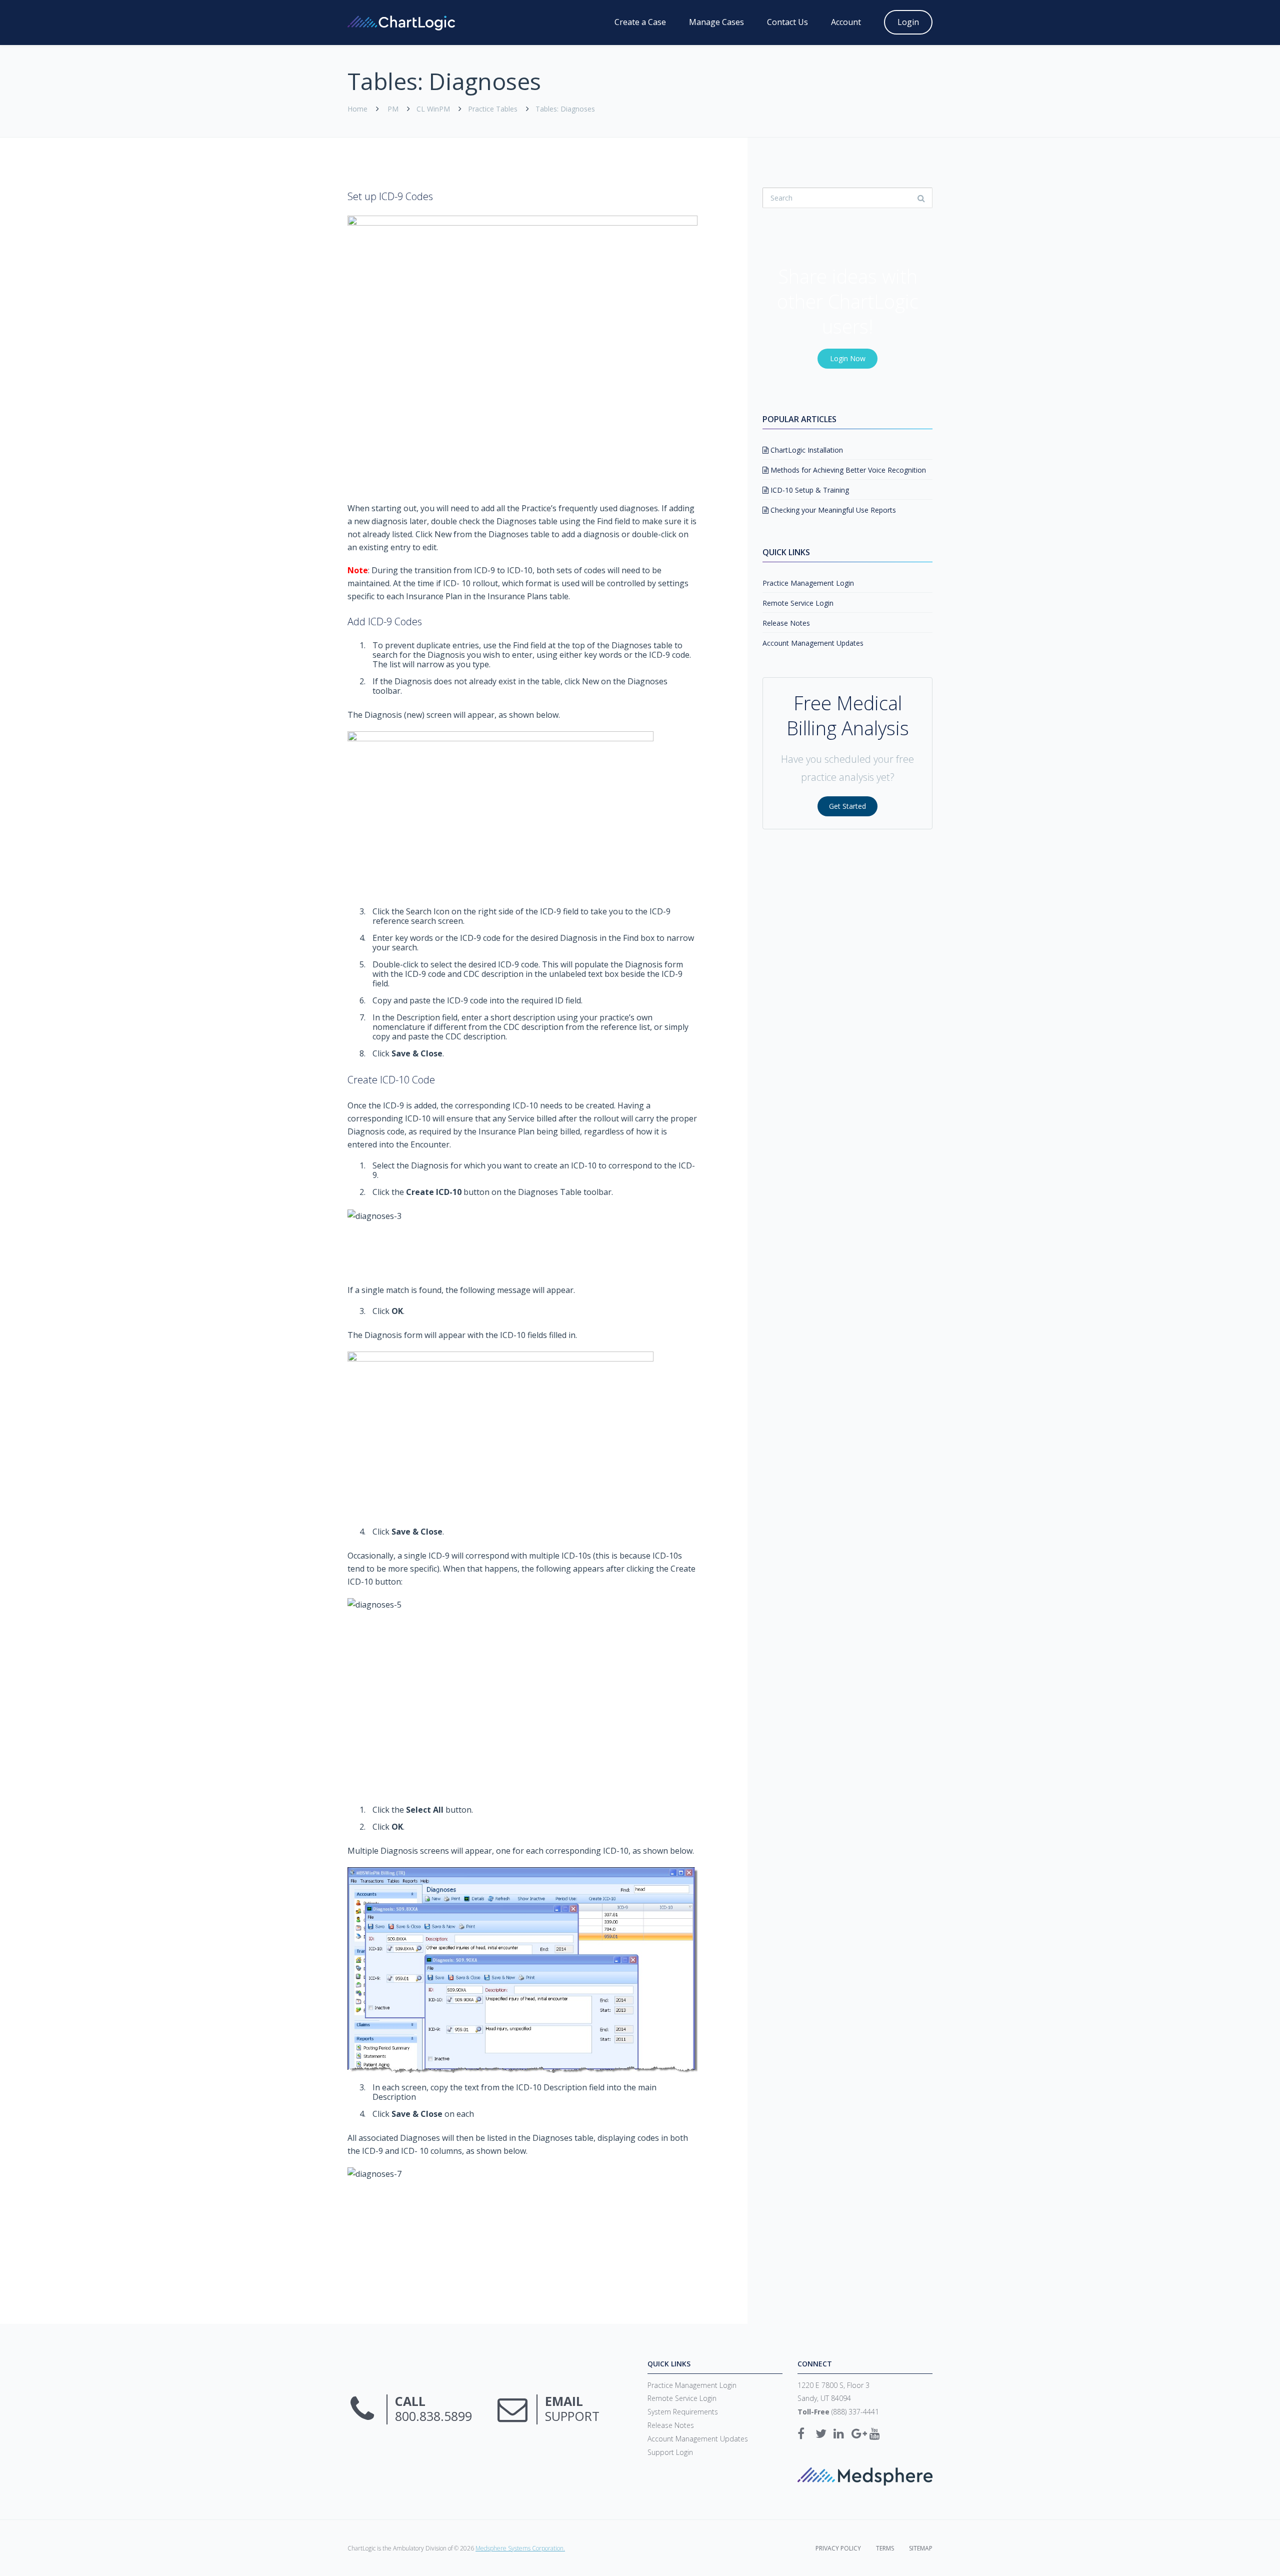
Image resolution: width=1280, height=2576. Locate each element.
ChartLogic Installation (806, 450)
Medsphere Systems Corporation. (520, 2548)
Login (908, 22)
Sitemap (921, 2548)
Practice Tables (493, 109)
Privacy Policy (838, 2548)
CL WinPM (433, 109)
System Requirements (683, 2412)
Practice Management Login (808, 583)
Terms (885, 2548)
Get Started (847, 806)
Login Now (848, 358)
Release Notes (786, 623)
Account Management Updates (813, 643)
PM (393, 109)
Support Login (670, 2452)
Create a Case (640, 22)
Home (357, 109)
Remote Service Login (798, 603)
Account (846, 22)
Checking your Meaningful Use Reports (832, 510)
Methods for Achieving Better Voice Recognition (847, 470)
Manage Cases (716, 22)
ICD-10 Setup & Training (809, 490)
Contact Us (787, 22)
